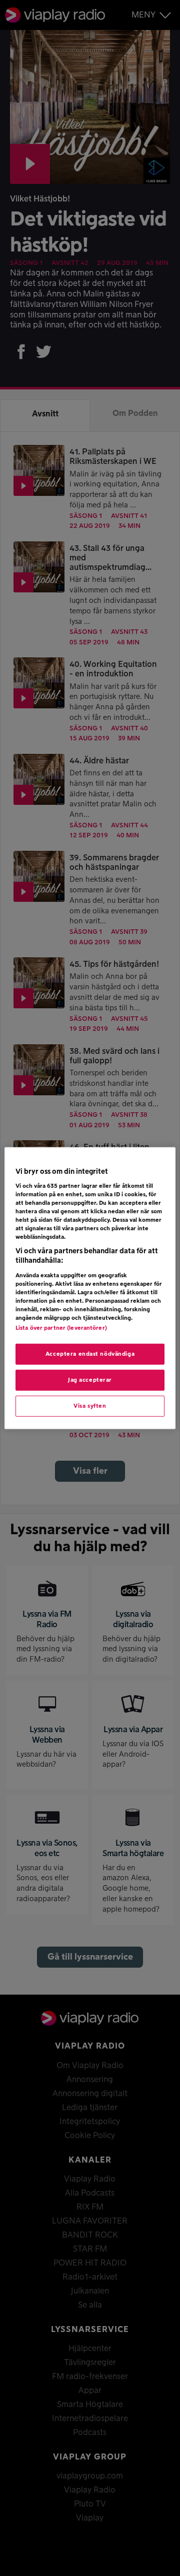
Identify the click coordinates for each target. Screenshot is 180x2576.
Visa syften (90, 1406)
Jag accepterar (90, 1380)
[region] (90, 1288)
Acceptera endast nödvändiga (90, 1354)
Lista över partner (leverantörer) (61, 1328)
